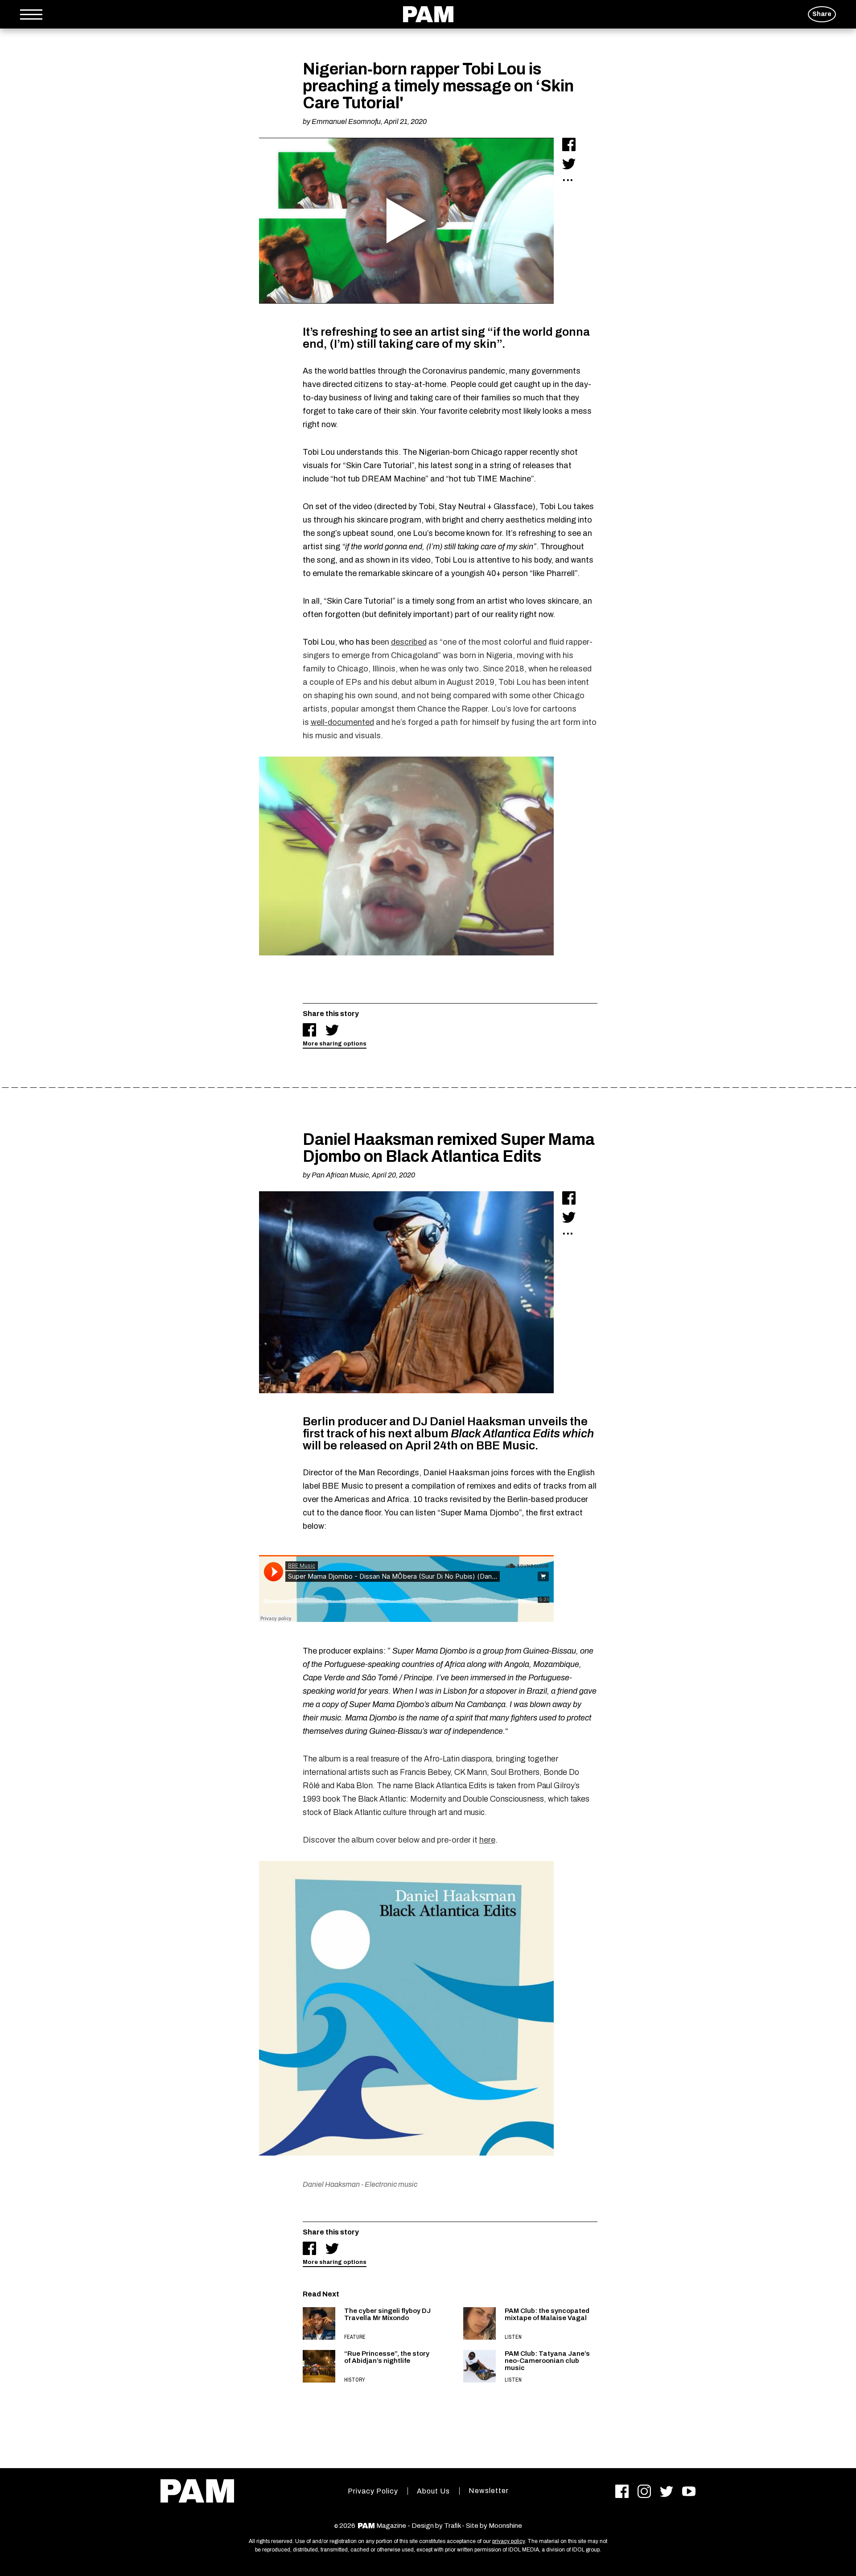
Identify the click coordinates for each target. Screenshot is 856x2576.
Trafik (452, 2526)
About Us (433, 2491)
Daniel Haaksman (331, 2184)
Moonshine (505, 2526)
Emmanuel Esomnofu (346, 121)
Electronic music (391, 2184)
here (487, 1840)
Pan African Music (340, 1175)
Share (822, 14)
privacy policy (508, 2541)
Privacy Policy (373, 2491)
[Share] (569, 144)
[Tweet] (569, 164)
